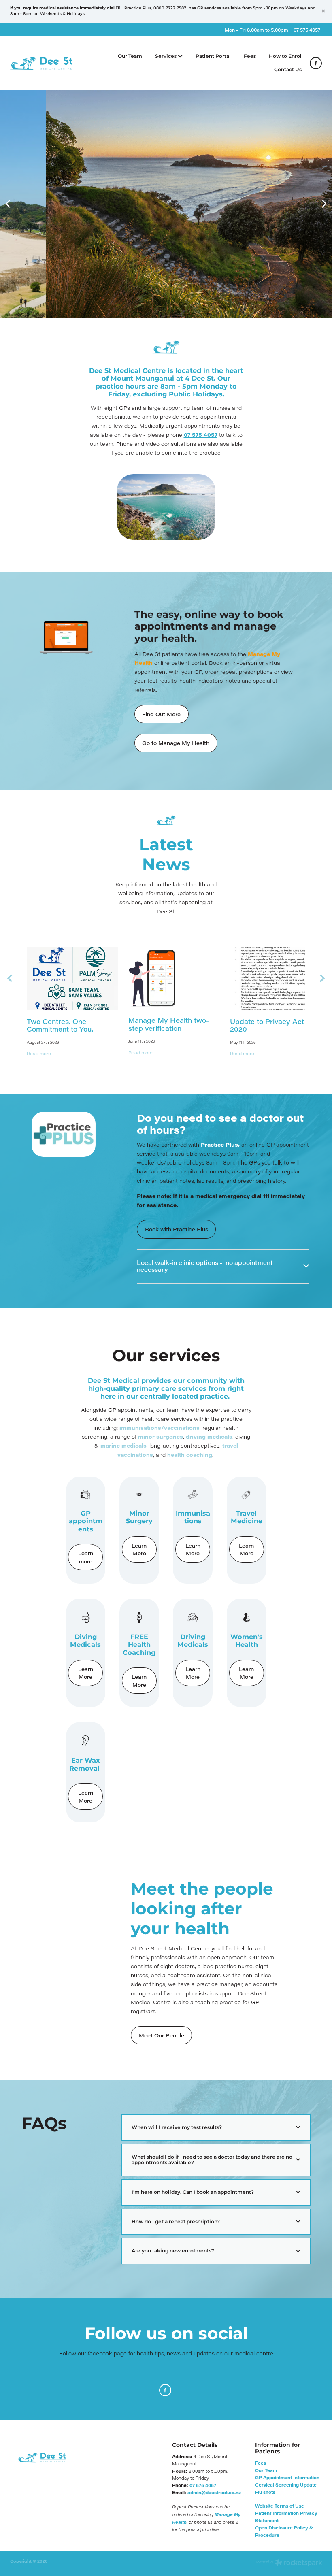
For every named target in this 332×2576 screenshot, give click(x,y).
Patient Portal (213, 56)
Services (166, 56)
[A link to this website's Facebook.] (316, 63)
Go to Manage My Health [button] (176, 743)
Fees (250, 56)
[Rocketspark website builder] (289, 2563)
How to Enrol (285, 56)
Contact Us (288, 70)
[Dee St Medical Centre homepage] (41, 63)
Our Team (130, 56)
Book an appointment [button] (74, 265)
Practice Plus (138, 8)
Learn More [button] (139, 1549)
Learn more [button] (86, 1557)
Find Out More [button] (161, 714)
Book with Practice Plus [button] (177, 1229)
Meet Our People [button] (162, 2035)
